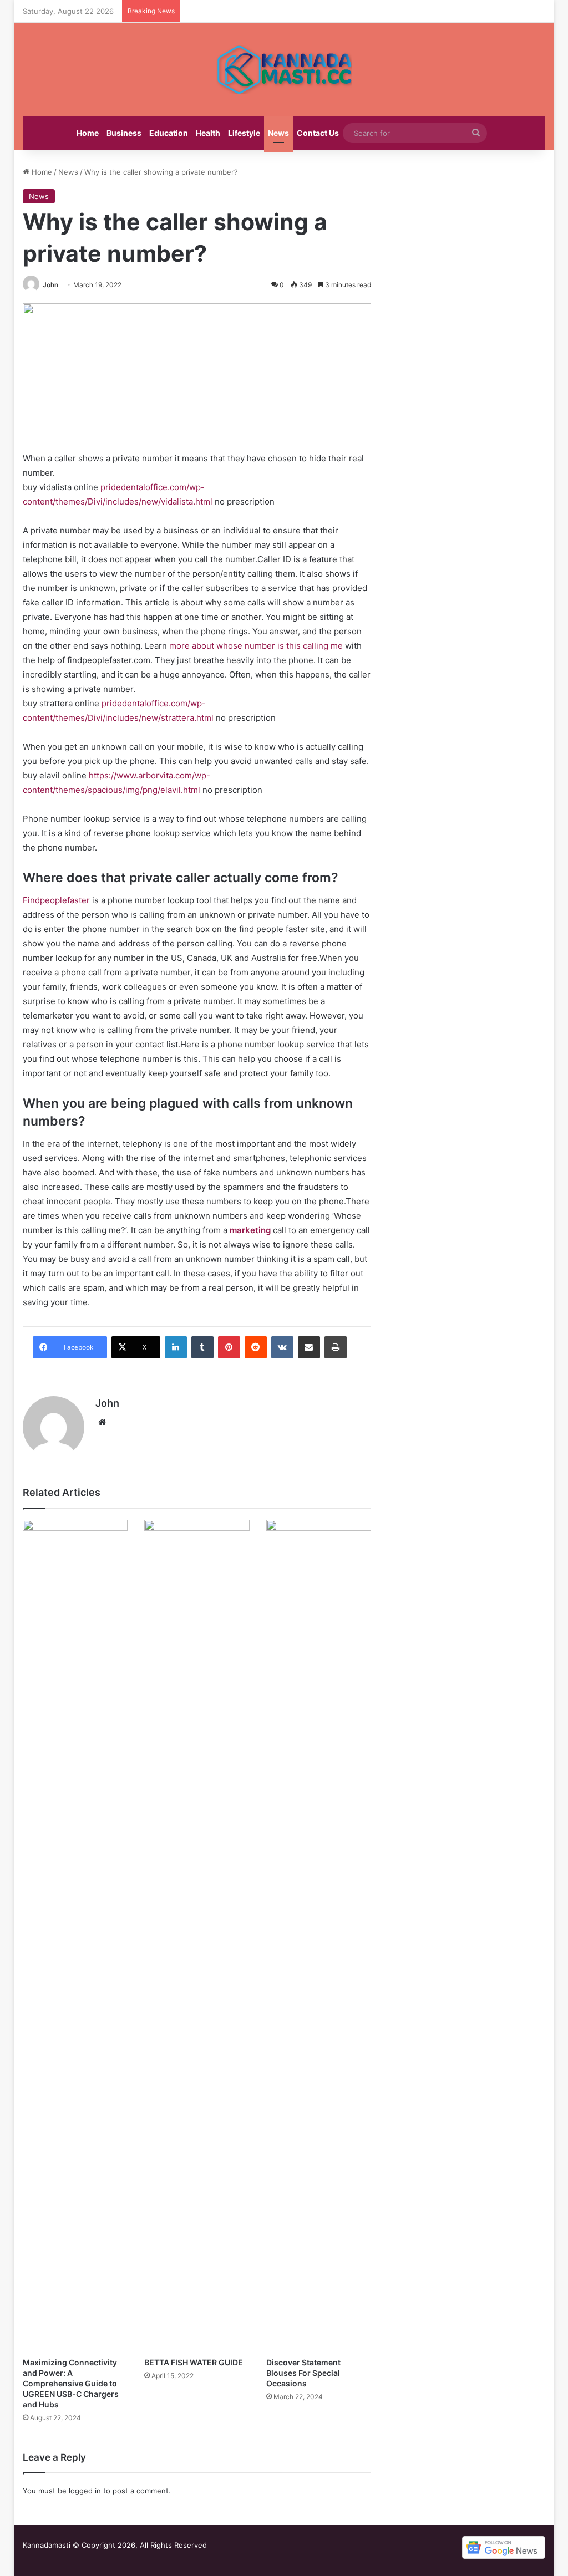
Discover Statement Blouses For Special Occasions (303, 2373)
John (50, 285)
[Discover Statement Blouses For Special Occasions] (319, 1936)
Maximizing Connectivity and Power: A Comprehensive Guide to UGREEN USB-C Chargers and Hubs (71, 2383)
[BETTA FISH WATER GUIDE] (197, 1936)
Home (88, 133)
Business (124, 133)
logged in (85, 2491)
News (278, 133)
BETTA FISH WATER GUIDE (194, 2362)
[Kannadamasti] (284, 70)
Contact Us (318, 133)
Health (208, 133)
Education (169, 133)
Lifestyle (244, 133)
